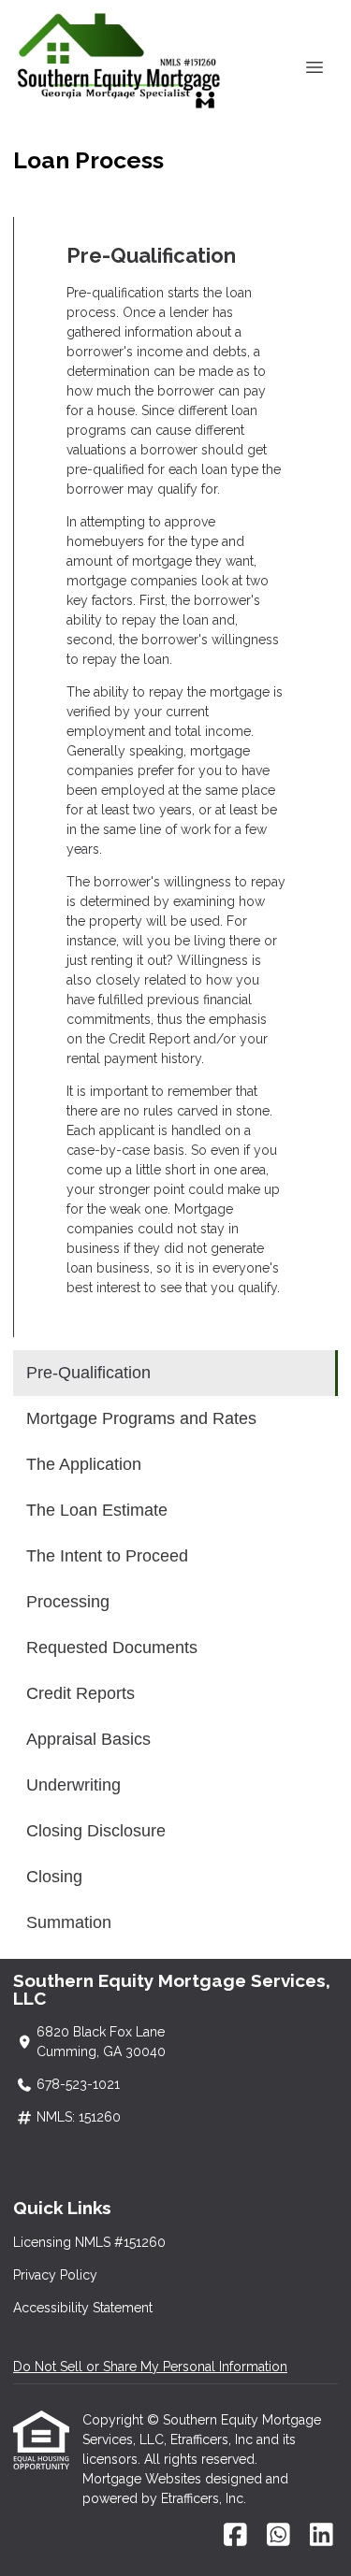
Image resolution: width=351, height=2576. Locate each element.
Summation (69, 1922)
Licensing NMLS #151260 (89, 2242)
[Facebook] (235, 2536)
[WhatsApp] (278, 2536)
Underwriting (73, 1785)
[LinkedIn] (322, 2536)
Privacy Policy (55, 2275)
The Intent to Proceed (107, 1556)
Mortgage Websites (144, 2479)
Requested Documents (112, 1648)
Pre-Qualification (88, 1373)
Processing (68, 1602)
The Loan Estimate (97, 1510)
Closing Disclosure (96, 1831)
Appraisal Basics (88, 1739)
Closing (54, 1877)
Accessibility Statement (83, 2308)
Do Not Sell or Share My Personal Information (150, 2367)
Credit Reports (80, 1693)
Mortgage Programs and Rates (141, 1418)
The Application (84, 1464)
